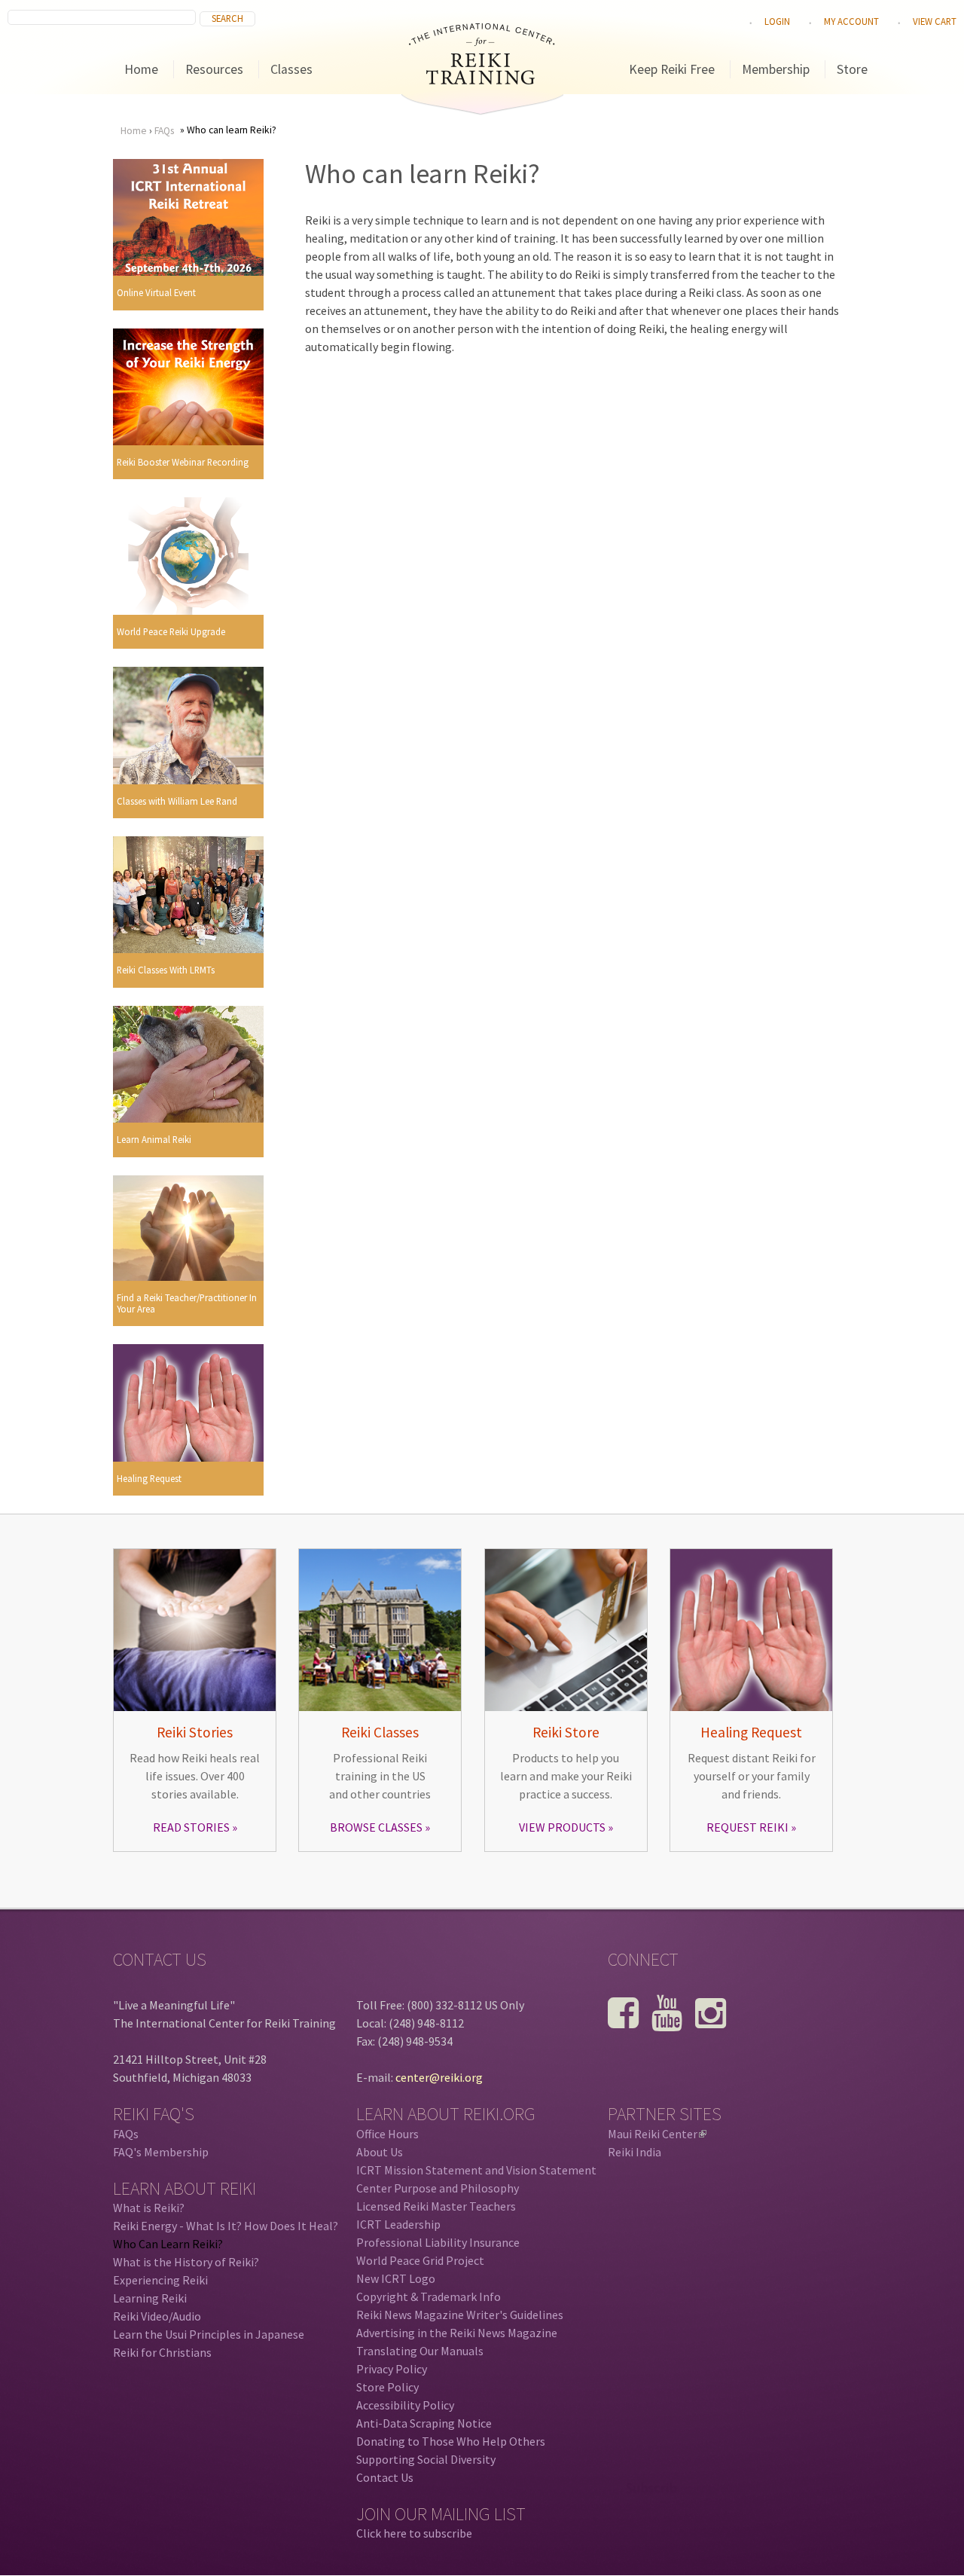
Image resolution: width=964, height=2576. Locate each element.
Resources (214, 69)
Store (852, 69)
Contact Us (385, 2477)
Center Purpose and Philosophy (438, 2188)
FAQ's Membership (161, 2152)
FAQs (164, 131)
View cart (935, 21)
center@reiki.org (439, 2077)
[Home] (482, 80)
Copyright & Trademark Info (429, 2296)
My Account (851, 21)
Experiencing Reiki (160, 2280)
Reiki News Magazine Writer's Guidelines (460, 2315)
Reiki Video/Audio (157, 2316)
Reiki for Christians (162, 2352)
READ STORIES (191, 1827)
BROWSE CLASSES (376, 1827)
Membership (776, 69)
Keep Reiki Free (672, 69)
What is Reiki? (149, 2208)
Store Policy (387, 2387)
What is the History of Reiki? (186, 2262)
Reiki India (635, 2152)
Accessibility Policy (405, 2405)
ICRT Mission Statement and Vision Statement (476, 2170)
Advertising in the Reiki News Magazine (457, 2333)
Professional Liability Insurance (438, 2242)
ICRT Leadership (398, 2224)
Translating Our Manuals (420, 2351)
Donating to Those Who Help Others (451, 2441)
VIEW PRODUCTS (562, 1827)
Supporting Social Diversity (426, 2459)
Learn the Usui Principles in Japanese (209, 2334)
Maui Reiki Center (656, 2134)
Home (141, 69)
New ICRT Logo (396, 2278)
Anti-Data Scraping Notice (424, 2423)
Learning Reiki (150, 2298)
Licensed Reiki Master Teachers (436, 2206)
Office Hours (387, 2134)
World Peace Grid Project (420, 2260)
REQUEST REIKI (747, 1827)
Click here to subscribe (414, 2533)
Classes (291, 69)
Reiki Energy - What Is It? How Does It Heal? (226, 2226)
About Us (380, 2152)
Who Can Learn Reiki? (168, 2244)
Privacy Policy (392, 2369)
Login (777, 21)
